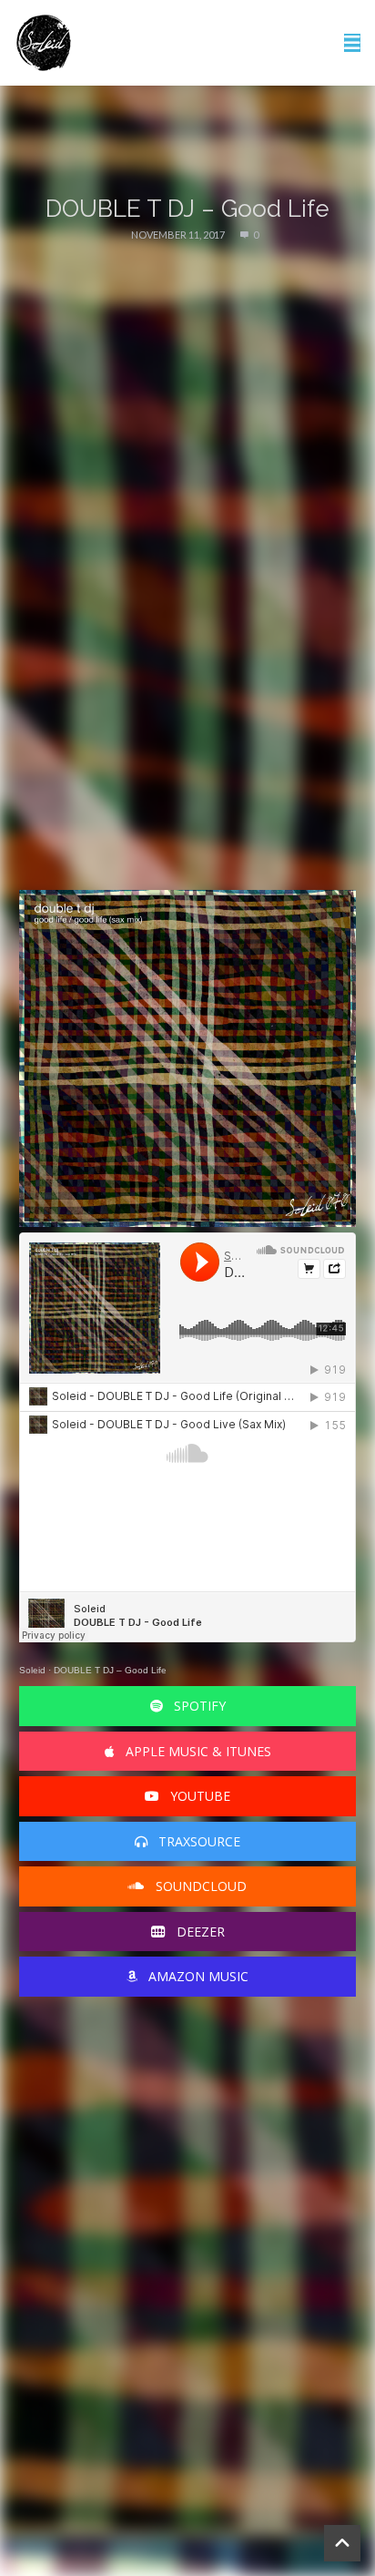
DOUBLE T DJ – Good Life (110, 1670)
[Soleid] (44, 43)
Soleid (32, 1670)
